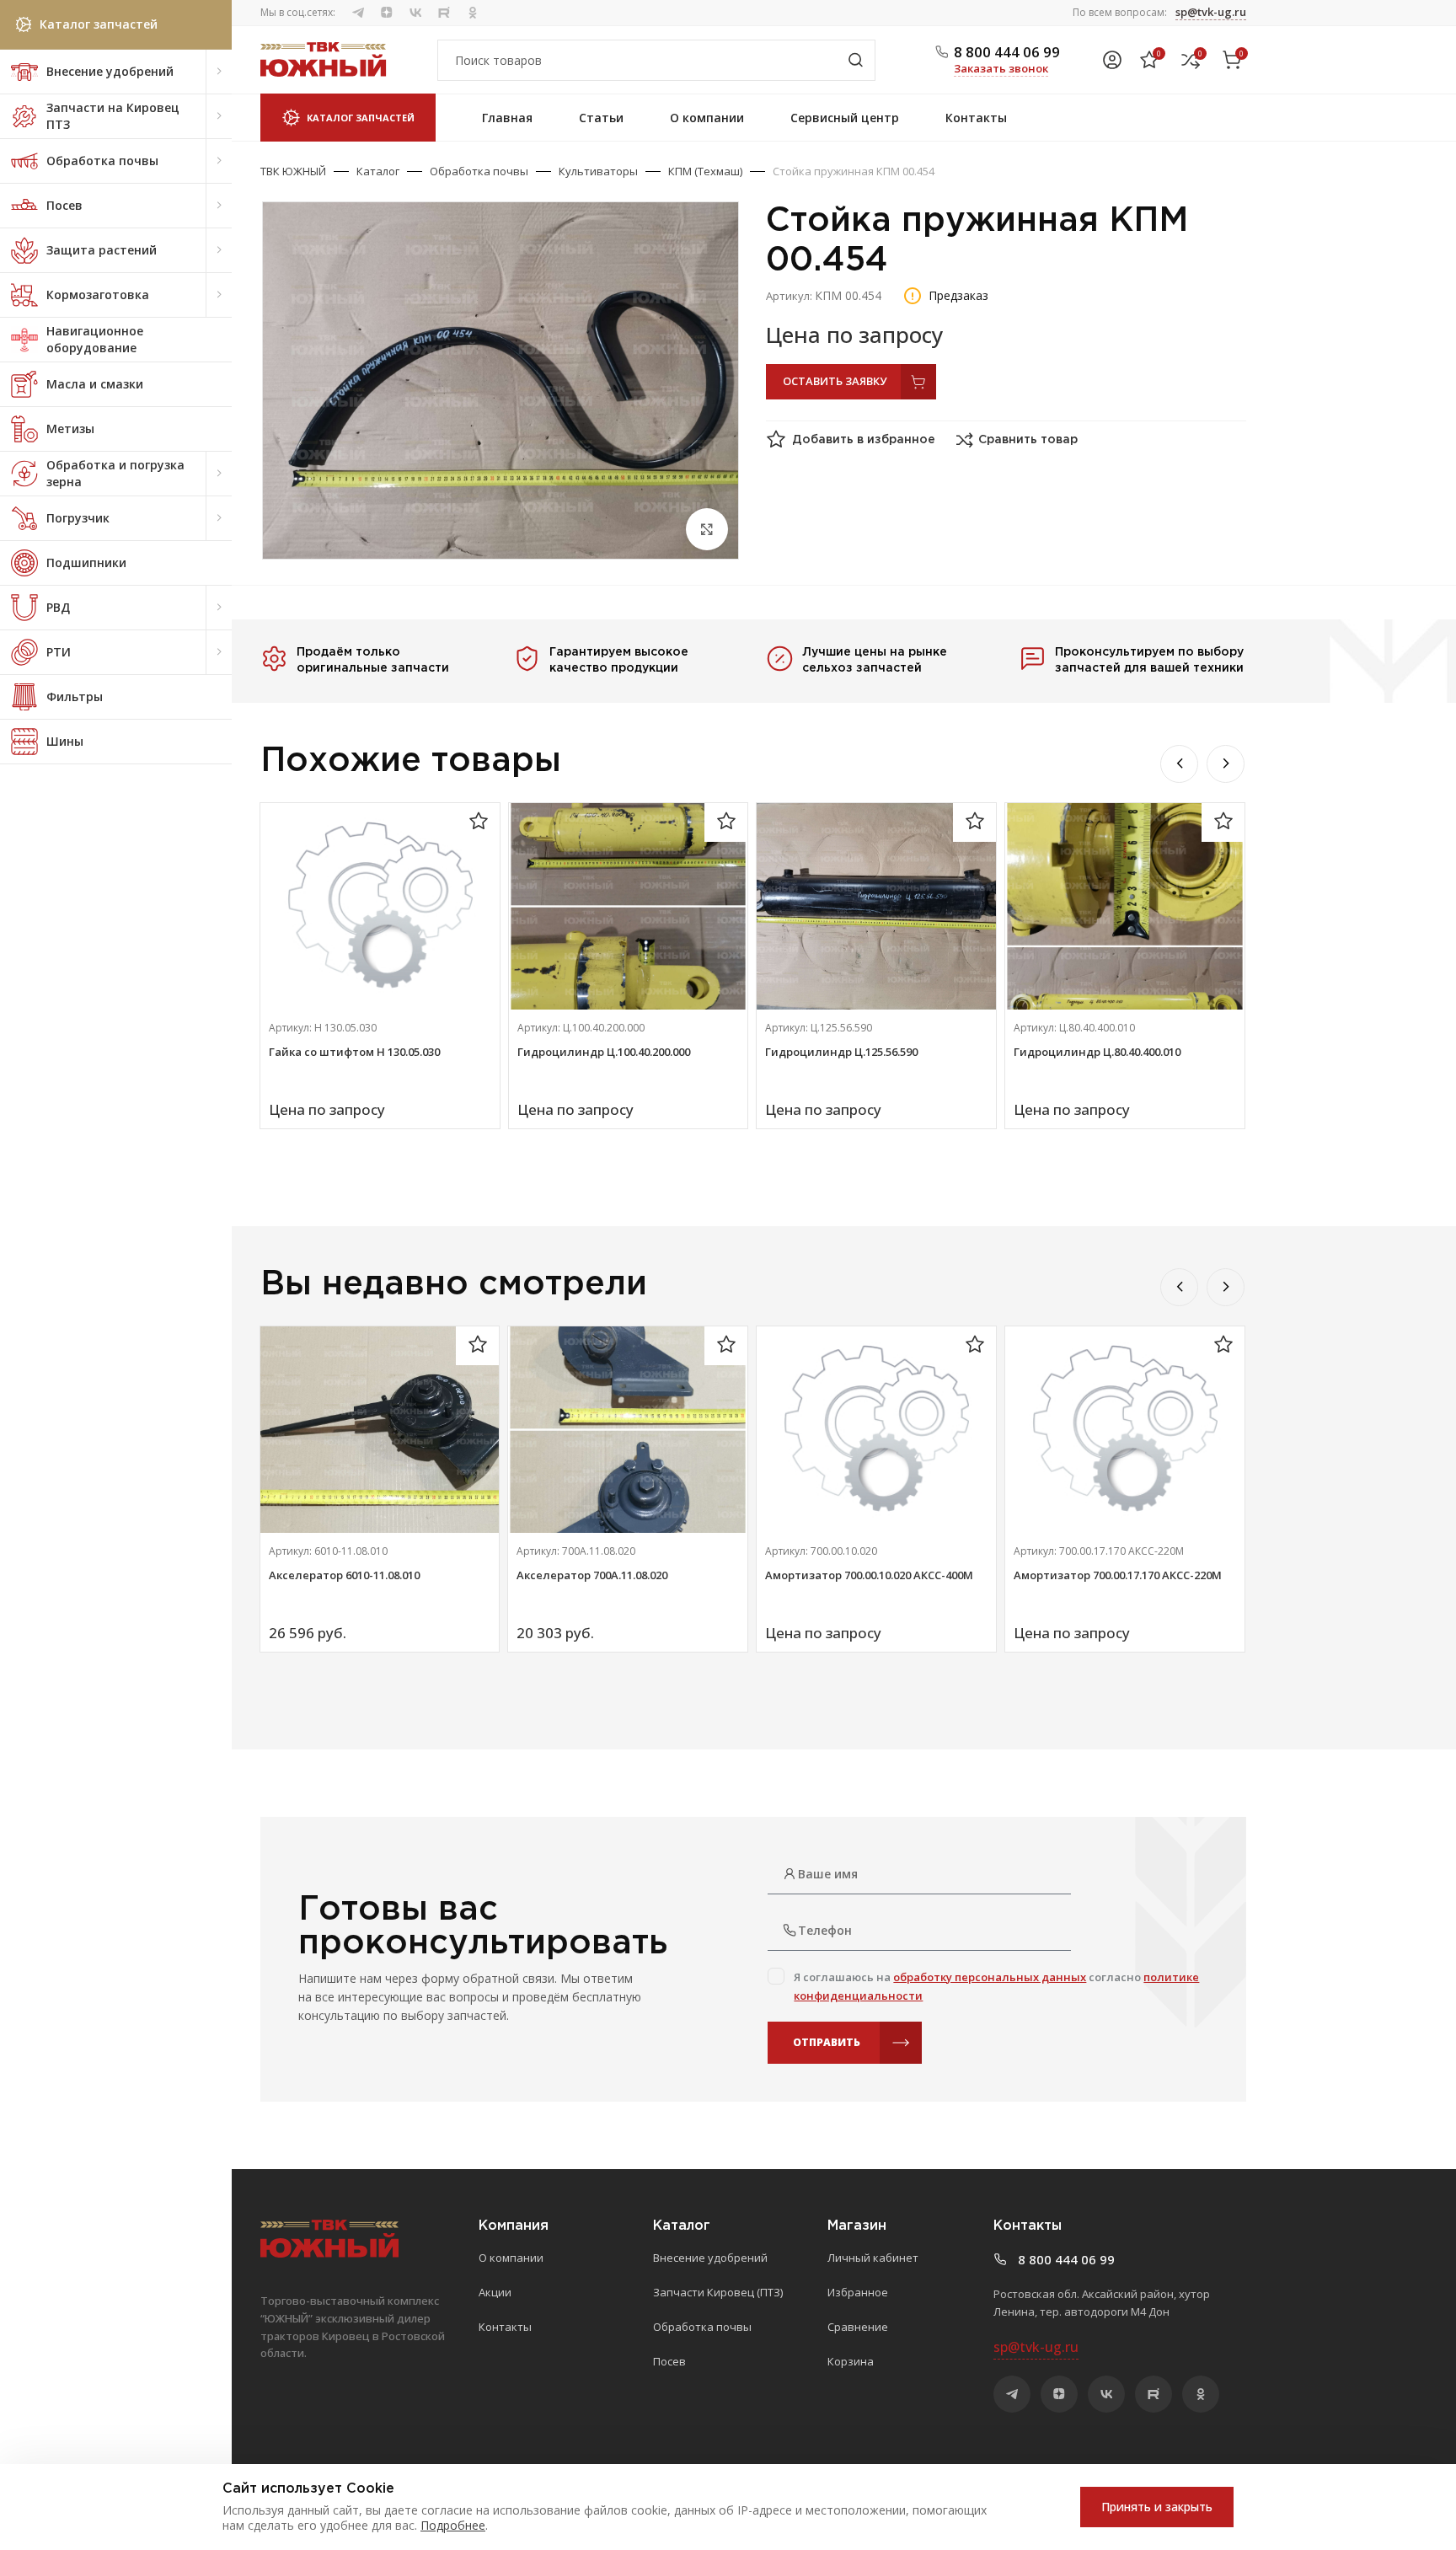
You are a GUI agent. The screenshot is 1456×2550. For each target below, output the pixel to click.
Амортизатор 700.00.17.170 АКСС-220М (1118, 1575)
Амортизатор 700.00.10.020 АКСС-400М (869, 1575)
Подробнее (453, 2525)
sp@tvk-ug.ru (1211, 12)
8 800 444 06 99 (1007, 52)
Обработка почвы (479, 171)
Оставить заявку (835, 381)
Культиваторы (598, 171)
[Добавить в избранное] (479, 822)
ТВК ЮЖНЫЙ (293, 171)
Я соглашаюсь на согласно (996, 1986)
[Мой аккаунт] (1112, 60)
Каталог (378, 171)
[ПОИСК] (855, 60)
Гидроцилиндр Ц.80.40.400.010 (1097, 1052)
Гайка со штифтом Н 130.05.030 (354, 1052)
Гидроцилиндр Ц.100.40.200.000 (604, 1052)
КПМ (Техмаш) (705, 171)
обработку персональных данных (990, 1977)
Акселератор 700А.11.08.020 (592, 1575)
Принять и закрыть (1157, 2507)
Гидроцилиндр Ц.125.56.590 (841, 1052)
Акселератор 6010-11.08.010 (344, 1575)
